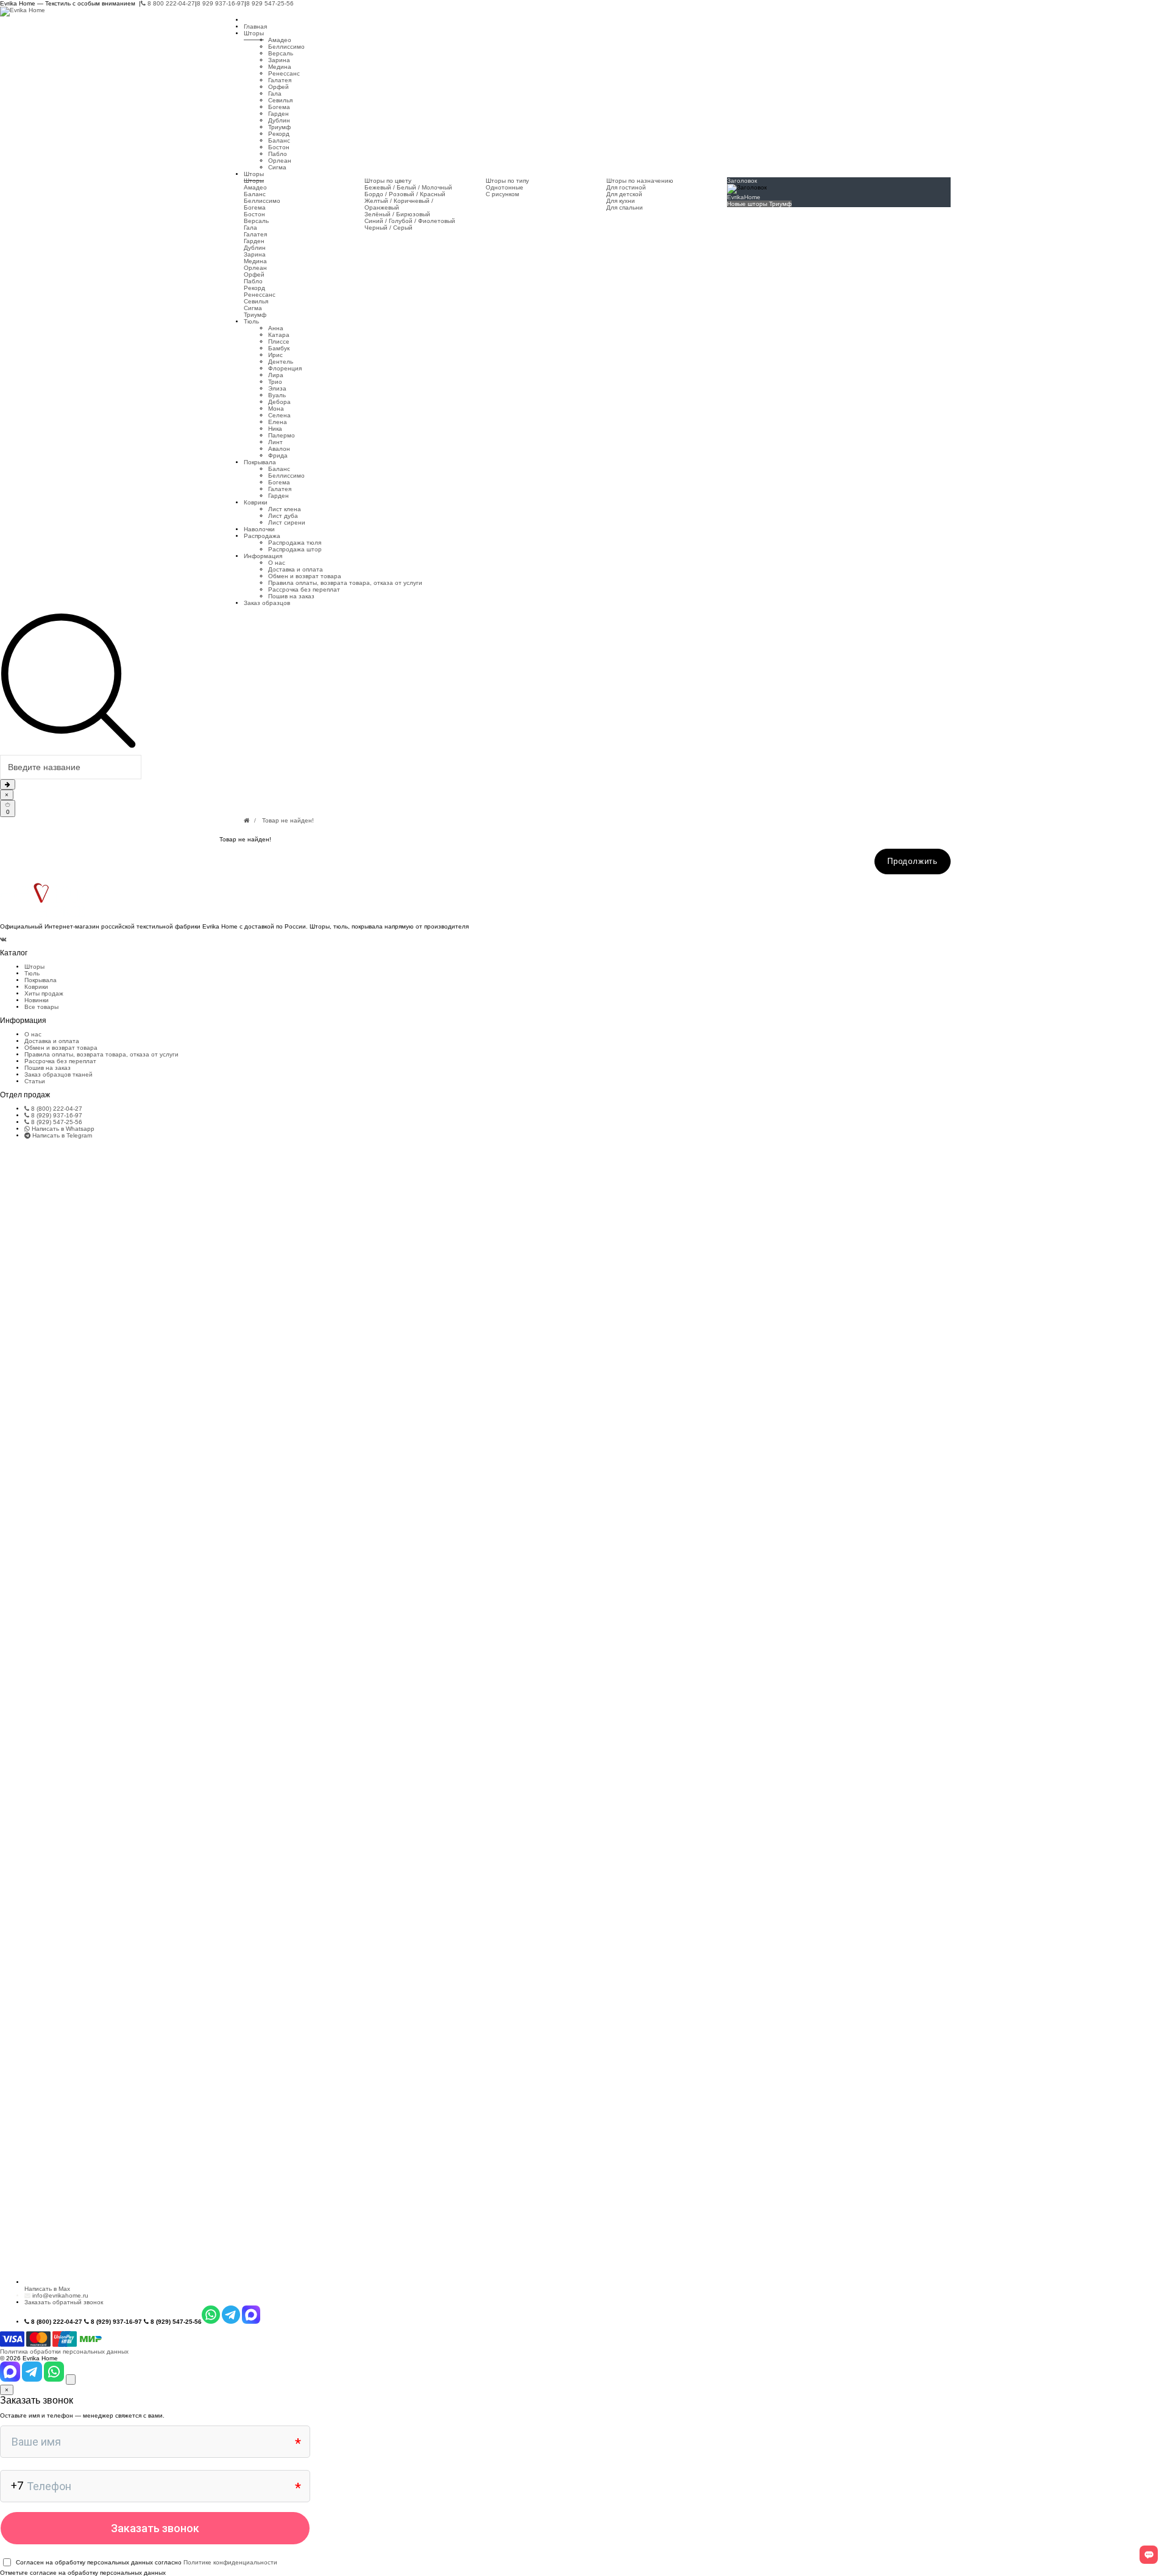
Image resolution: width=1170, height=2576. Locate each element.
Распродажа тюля (295, 543)
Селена (279, 415)
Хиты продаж (44, 993)
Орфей (278, 87)
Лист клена (285, 509)
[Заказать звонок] (71, 2380)
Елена (278, 422)
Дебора (279, 402)
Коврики (256, 502)
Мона (276, 409)
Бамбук (279, 348)
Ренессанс (284, 73)
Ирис (275, 355)
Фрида (278, 455)
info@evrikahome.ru (60, 2295)
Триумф (279, 127)
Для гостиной (626, 187)
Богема (279, 107)
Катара (279, 335)
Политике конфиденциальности (230, 2562)
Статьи (35, 1081)
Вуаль (277, 395)
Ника (275, 429)
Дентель (281, 362)
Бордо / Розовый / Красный (405, 194)
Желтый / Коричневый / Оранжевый (399, 204)
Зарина (279, 60)
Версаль (281, 53)
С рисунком (502, 194)
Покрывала (260, 462)
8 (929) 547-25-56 (56, 1122)
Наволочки (259, 529)
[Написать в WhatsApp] (55, 2380)
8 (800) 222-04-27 (56, 1109)
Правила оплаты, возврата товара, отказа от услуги (345, 583)
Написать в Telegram (61, 1135)
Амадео (280, 40)
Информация (263, 556)
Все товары (41, 1007)
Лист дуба (283, 516)
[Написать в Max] (11, 2380)
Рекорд (279, 134)
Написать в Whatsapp (62, 1129)
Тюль (251, 321)
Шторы (254, 33)
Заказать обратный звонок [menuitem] (64, 2302)
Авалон (279, 449)
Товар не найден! (288, 820)
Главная (255, 27)
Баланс (279, 140)
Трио (275, 382)
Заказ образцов (267, 603)
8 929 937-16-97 (221, 3)
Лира (276, 375)
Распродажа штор (295, 549)
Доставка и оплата (296, 569)
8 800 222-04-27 (170, 3)
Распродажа (262, 536)
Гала (275, 94)
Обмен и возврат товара (305, 576)
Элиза (277, 388)
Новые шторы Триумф (759, 204)
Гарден (278, 114)
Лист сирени (287, 522)
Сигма (277, 167)
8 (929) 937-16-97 (56, 1115)
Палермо (282, 435)
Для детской (624, 194)
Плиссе (279, 341)
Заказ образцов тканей (58, 1074)
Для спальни (625, 207)
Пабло (278, 154)
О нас (277, 563)
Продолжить (913, 861)
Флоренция (285, 368)
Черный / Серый (388, 228)
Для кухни (621, 201)
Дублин (279, 120)
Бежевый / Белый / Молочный (408, 187)
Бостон (279, 147)
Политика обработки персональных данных (64, 2351)
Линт (275, 442)
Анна (276, 328)
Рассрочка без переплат (304, 589)
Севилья (280, 100)
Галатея (280, 80)
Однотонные (505, 187)
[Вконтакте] (3, 939)
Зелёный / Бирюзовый (397, 214)
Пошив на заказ (291, 596)
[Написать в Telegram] (33, 2380)
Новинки (37, 1000)
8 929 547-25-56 (270, 3)
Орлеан (280, 161)
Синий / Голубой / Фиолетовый (410, 221)
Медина (280, 67)
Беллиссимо (286, 47)
